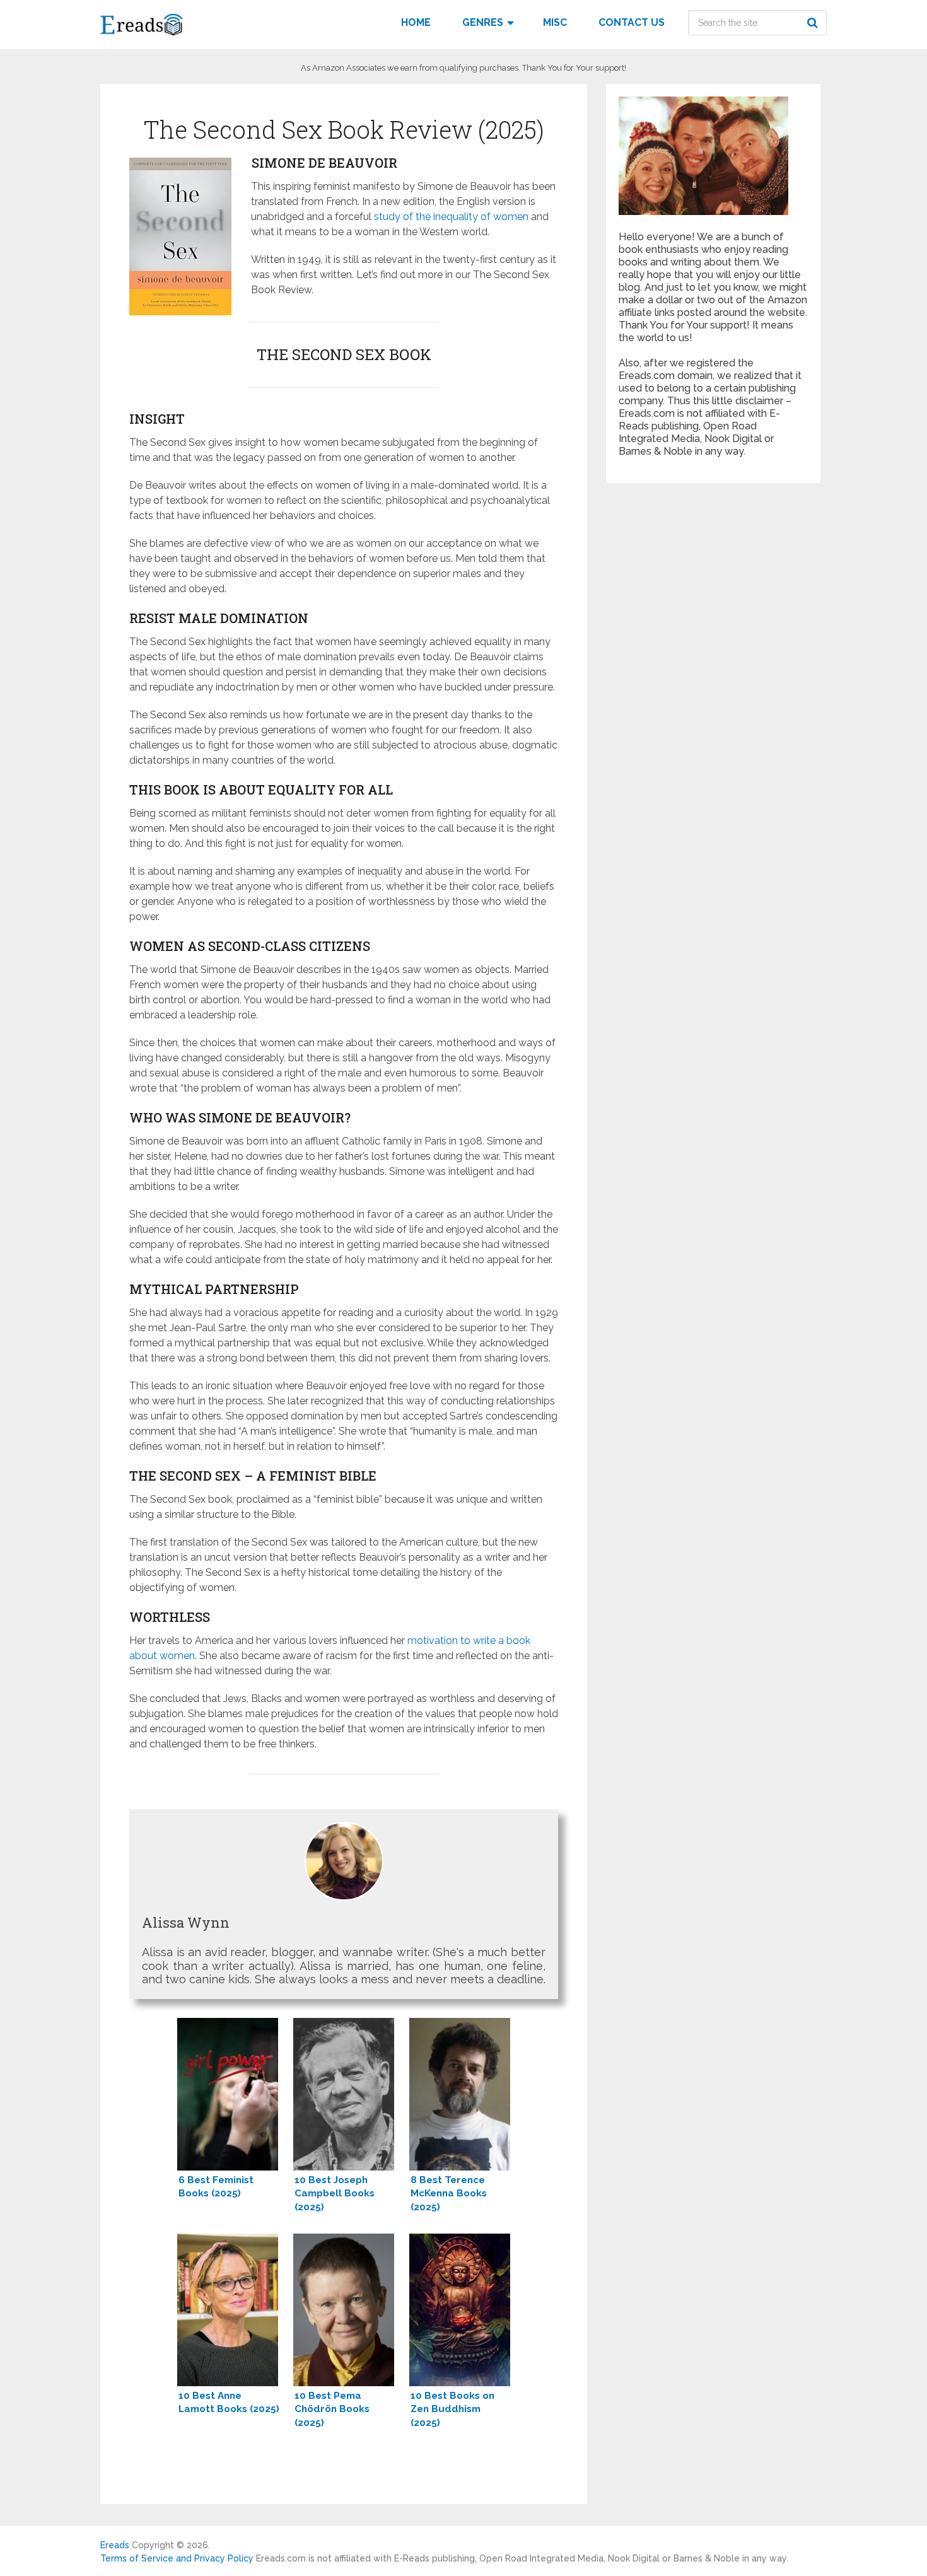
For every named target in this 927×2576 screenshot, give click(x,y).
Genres (483, 22)
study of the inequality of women (451, 217)
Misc (555, 22)
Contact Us (632, 22)
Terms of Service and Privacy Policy (177, 2558)
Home (416, 22)
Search (814, 23)
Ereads (115, 2545)
